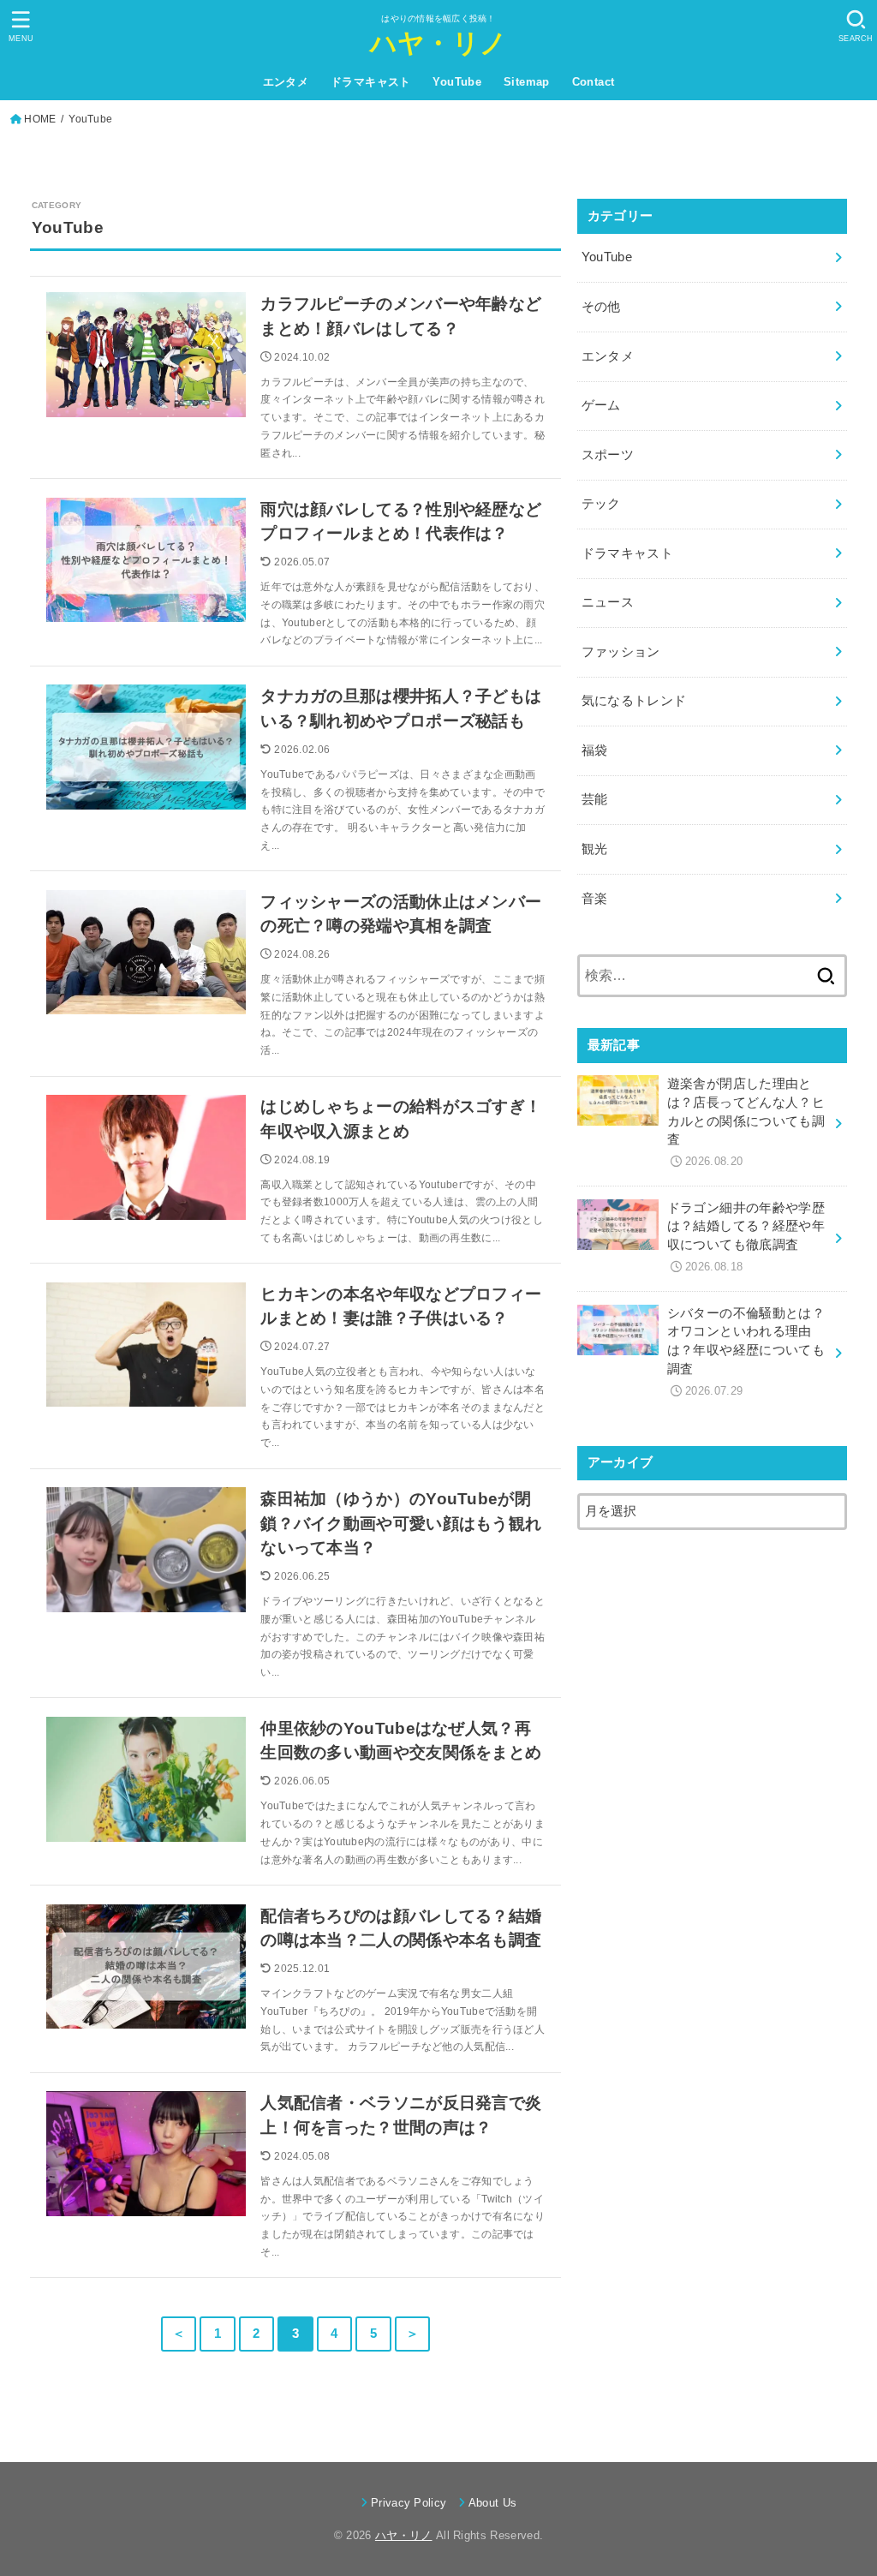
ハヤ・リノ (439, 43)
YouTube (457, 82)
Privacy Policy (409, 2503)
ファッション (621, 652)
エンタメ (286, 82)
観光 (595, 849)
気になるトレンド (634, 701)
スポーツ (608, 455)
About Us (493, 2503)
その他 (601, 307)
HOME (40, 119)
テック (601, 504)
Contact (594, 82)
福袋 (595, 750)
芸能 (595, 799)
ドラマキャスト (371, 82)
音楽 (595, 899)
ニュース (608, 602)
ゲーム (601, 405)
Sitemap (527, 82)
